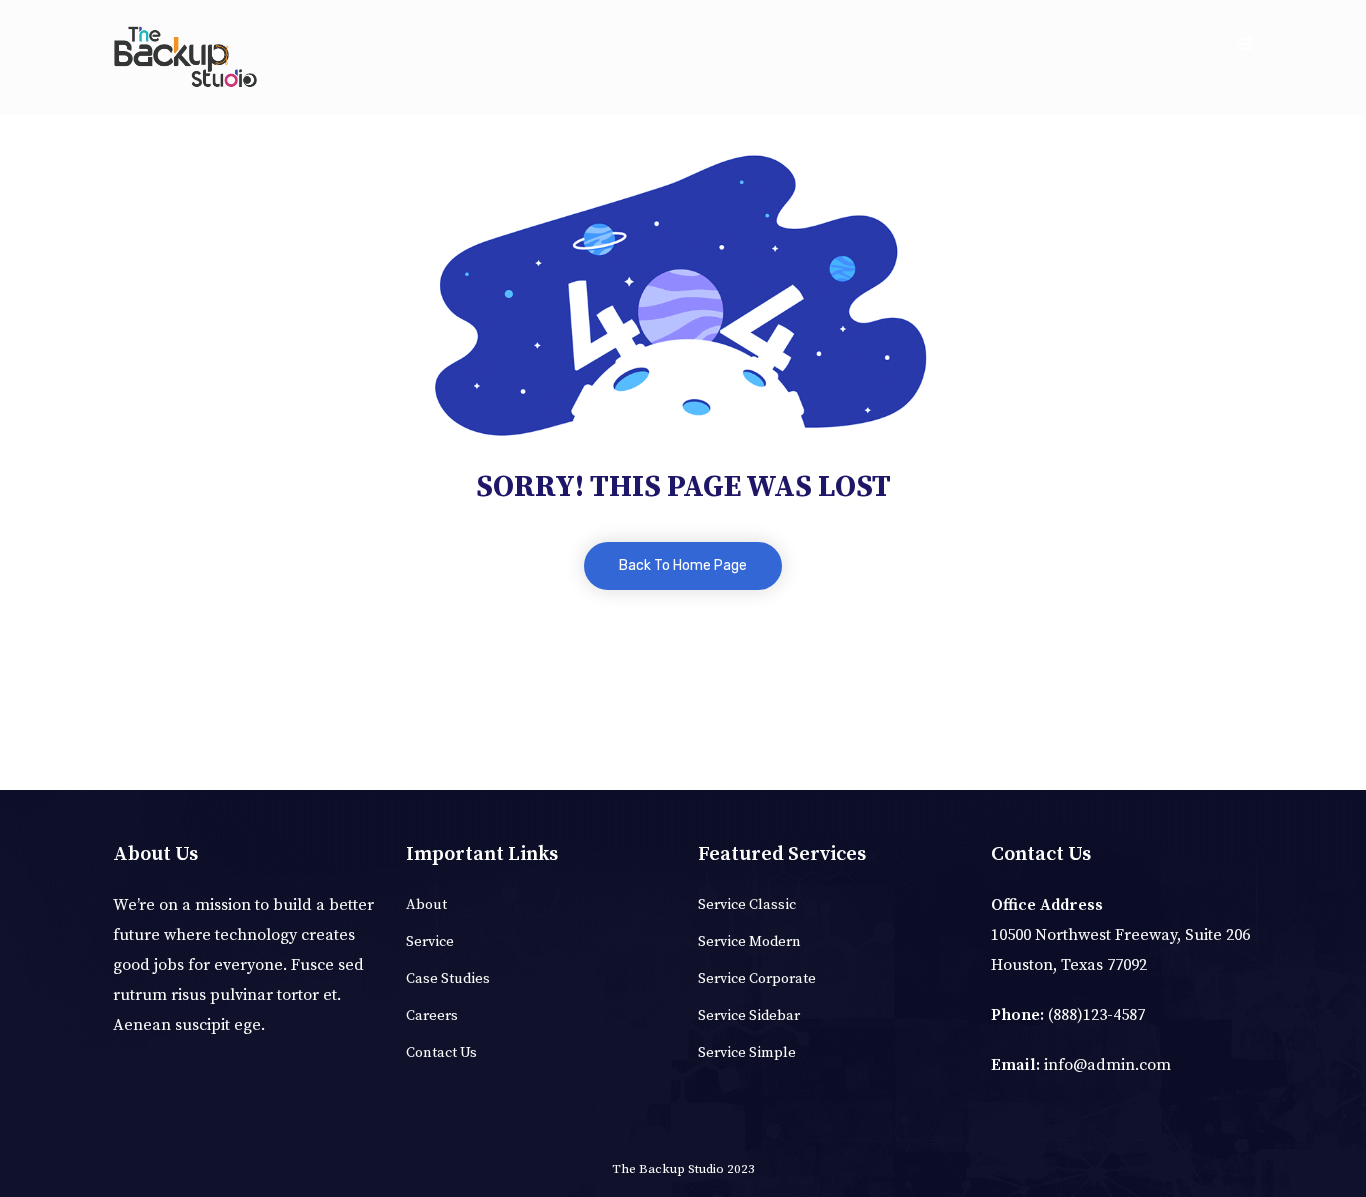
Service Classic (747, 905)
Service (430, 942)
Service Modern (749, 942)
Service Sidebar (749, 1016)
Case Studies (448, 979)
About (426, 905)
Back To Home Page (683, 565)
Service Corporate (757, 979)
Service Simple (747, 1053)
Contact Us (441, 1053)
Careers (432, 1016)
